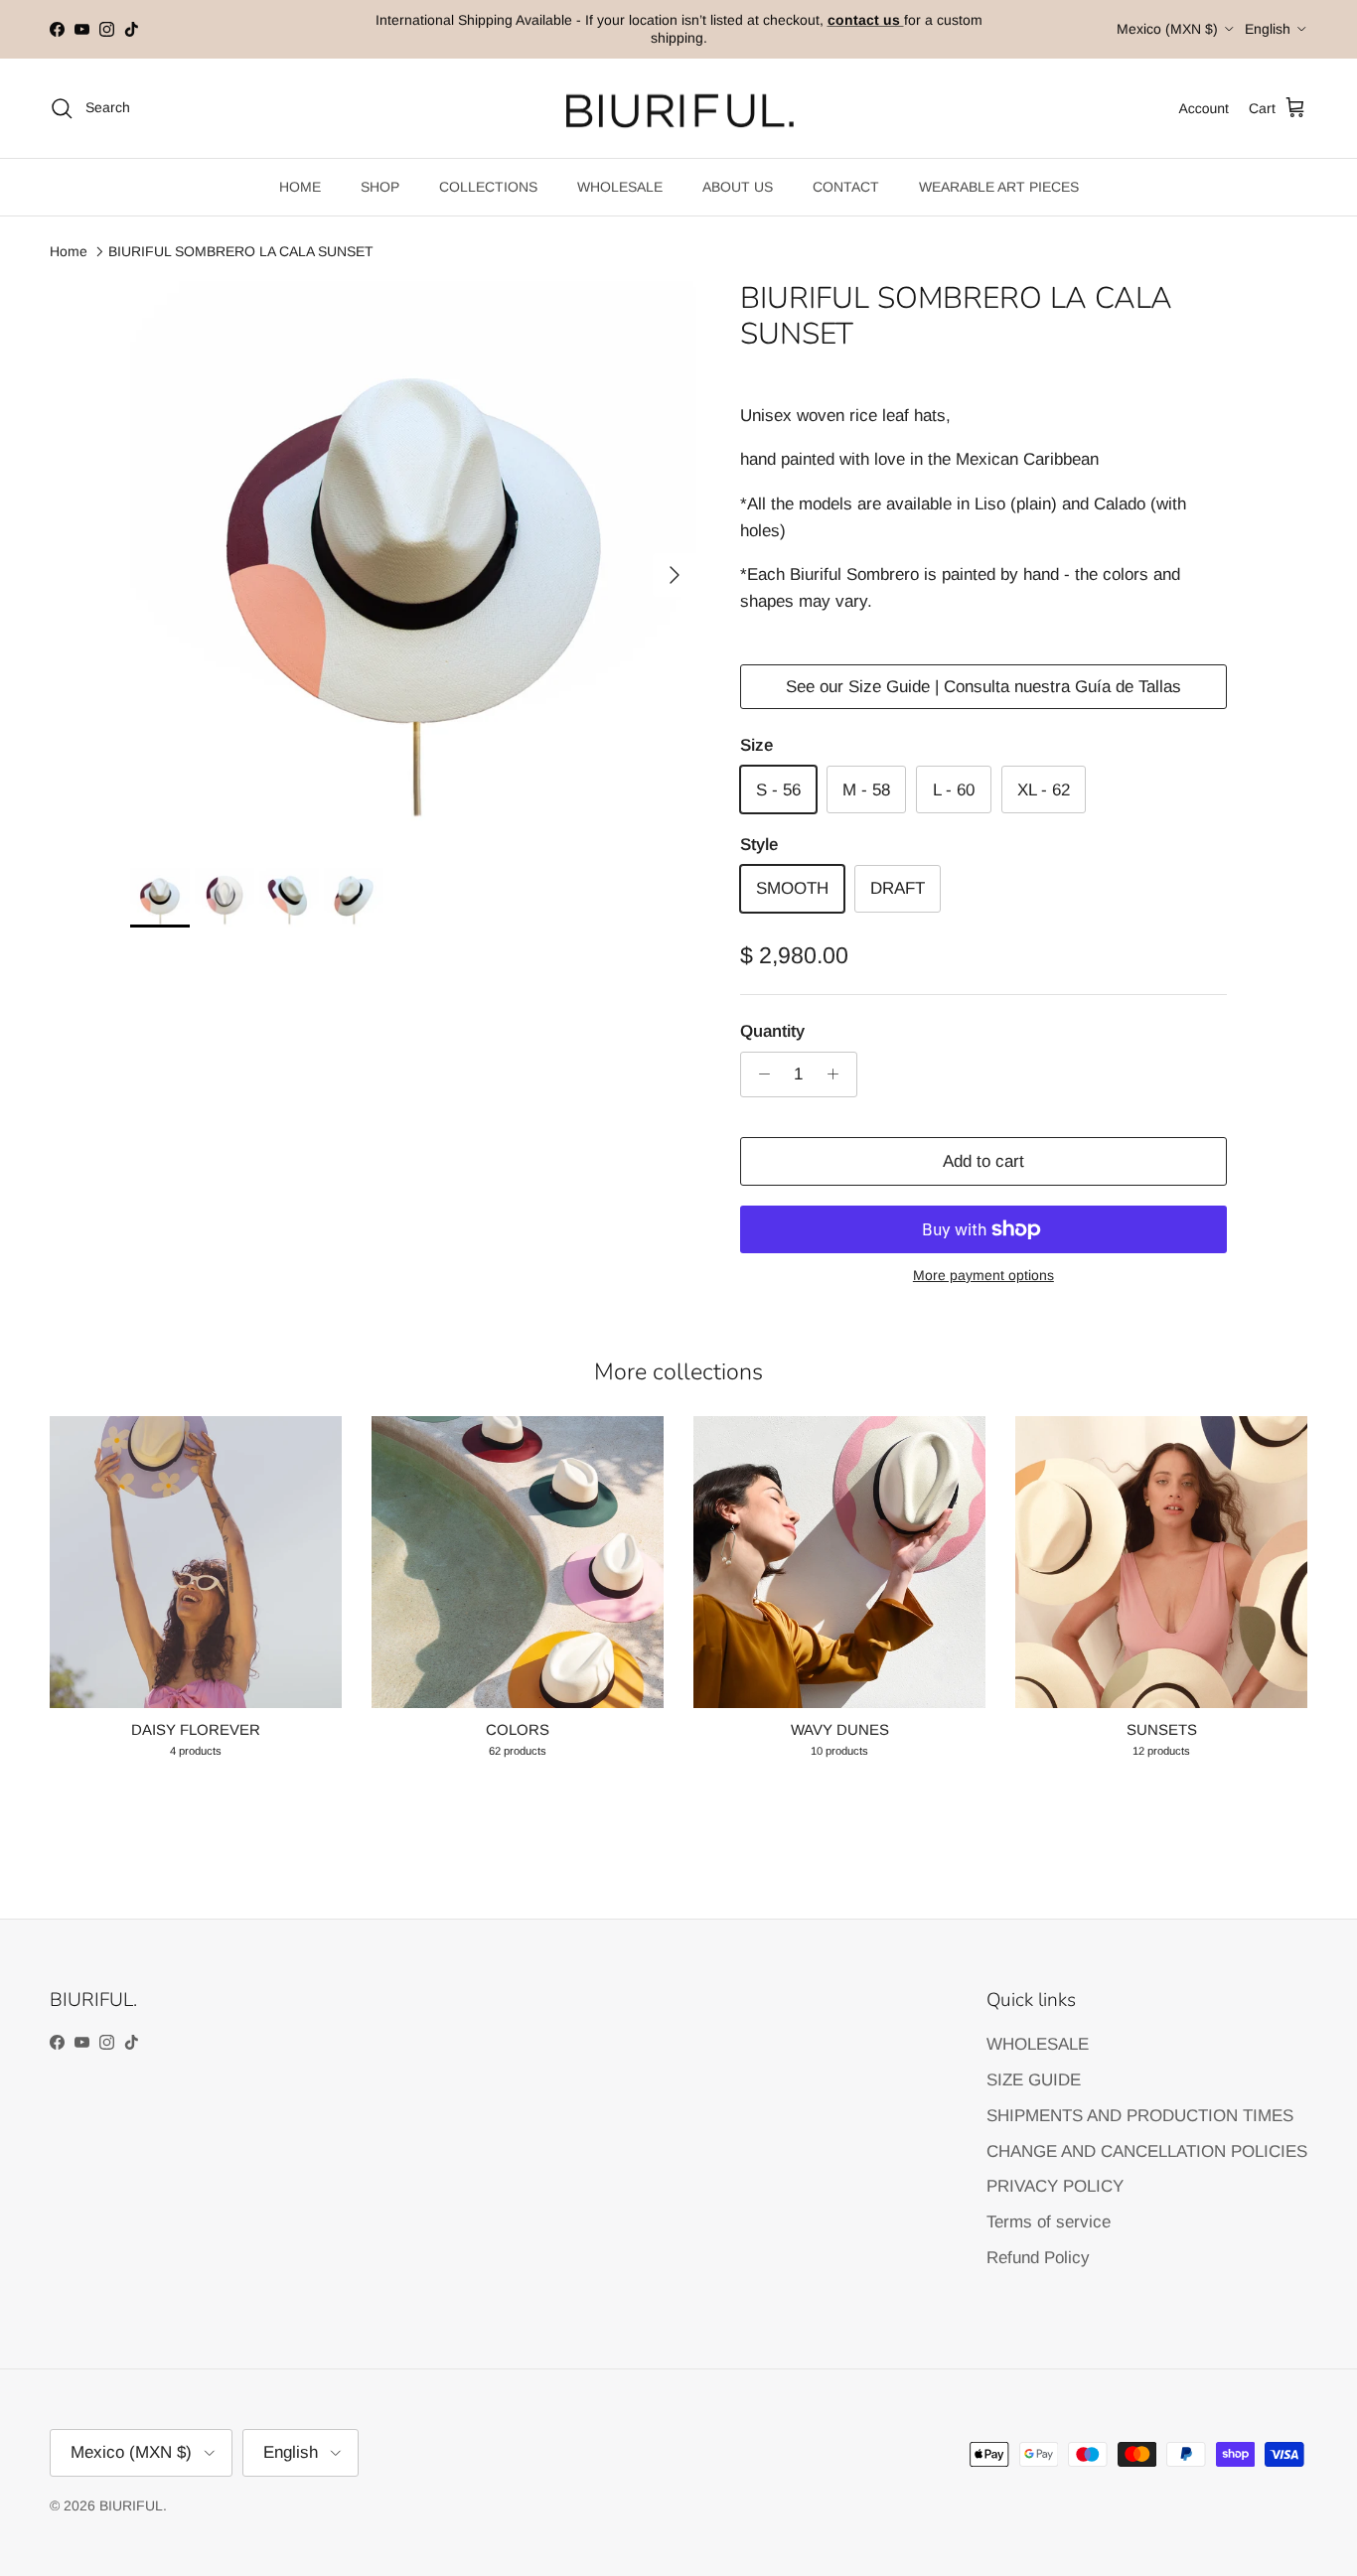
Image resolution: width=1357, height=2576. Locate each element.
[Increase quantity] (838, 1074)
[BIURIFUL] (679, 109)
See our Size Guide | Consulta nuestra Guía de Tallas (983, 687)
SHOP (380, 187)
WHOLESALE (620, 187)
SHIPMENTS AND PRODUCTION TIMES (1140, 2116)
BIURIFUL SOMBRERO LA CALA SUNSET (241, 251)
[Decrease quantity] (759, 1074)
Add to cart (983, 1161)
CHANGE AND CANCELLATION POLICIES (1147, 2151)
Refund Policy (1038, 2258)
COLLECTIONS (488, 187)
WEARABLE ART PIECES (999, 187)
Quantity (772, 1031)
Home (69, 251)
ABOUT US (738, 187)
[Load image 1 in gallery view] (413, 565)
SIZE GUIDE (1034, 2080)
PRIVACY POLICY (1055, 2186)
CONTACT (846, 187)
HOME (300, 187)
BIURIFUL (131, 2505)
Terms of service (1049, 2222)
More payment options (983, 1275)
